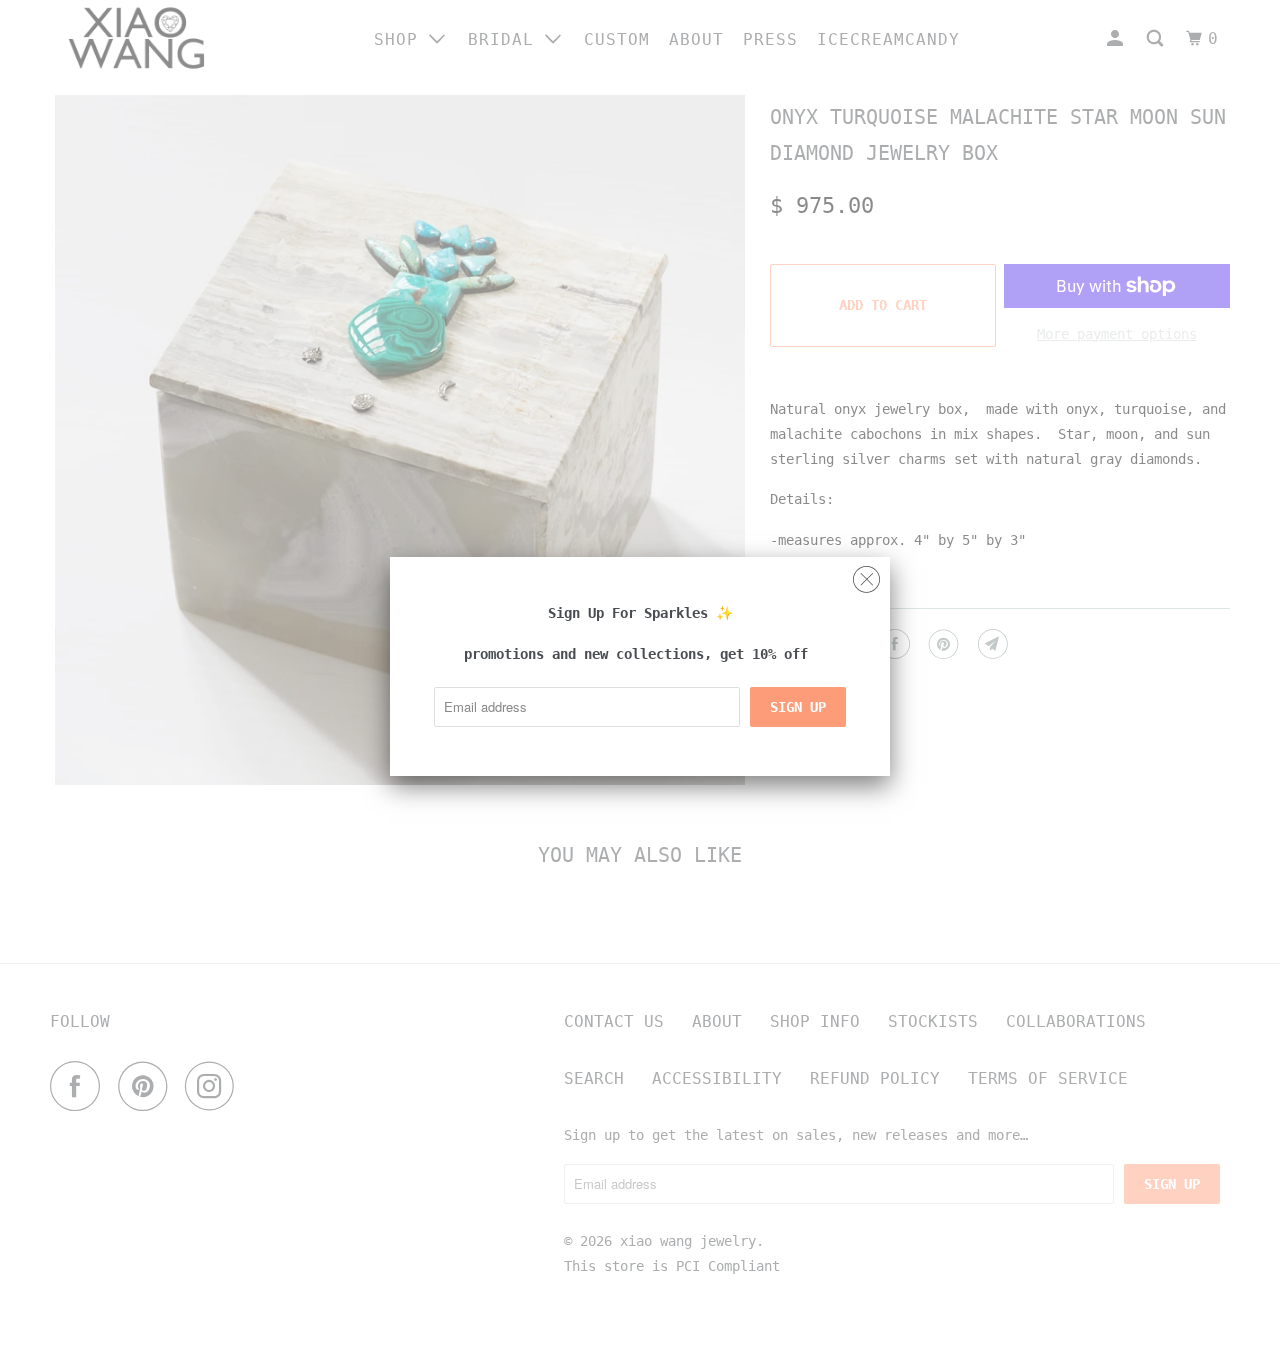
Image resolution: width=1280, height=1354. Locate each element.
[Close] (866, 574)
